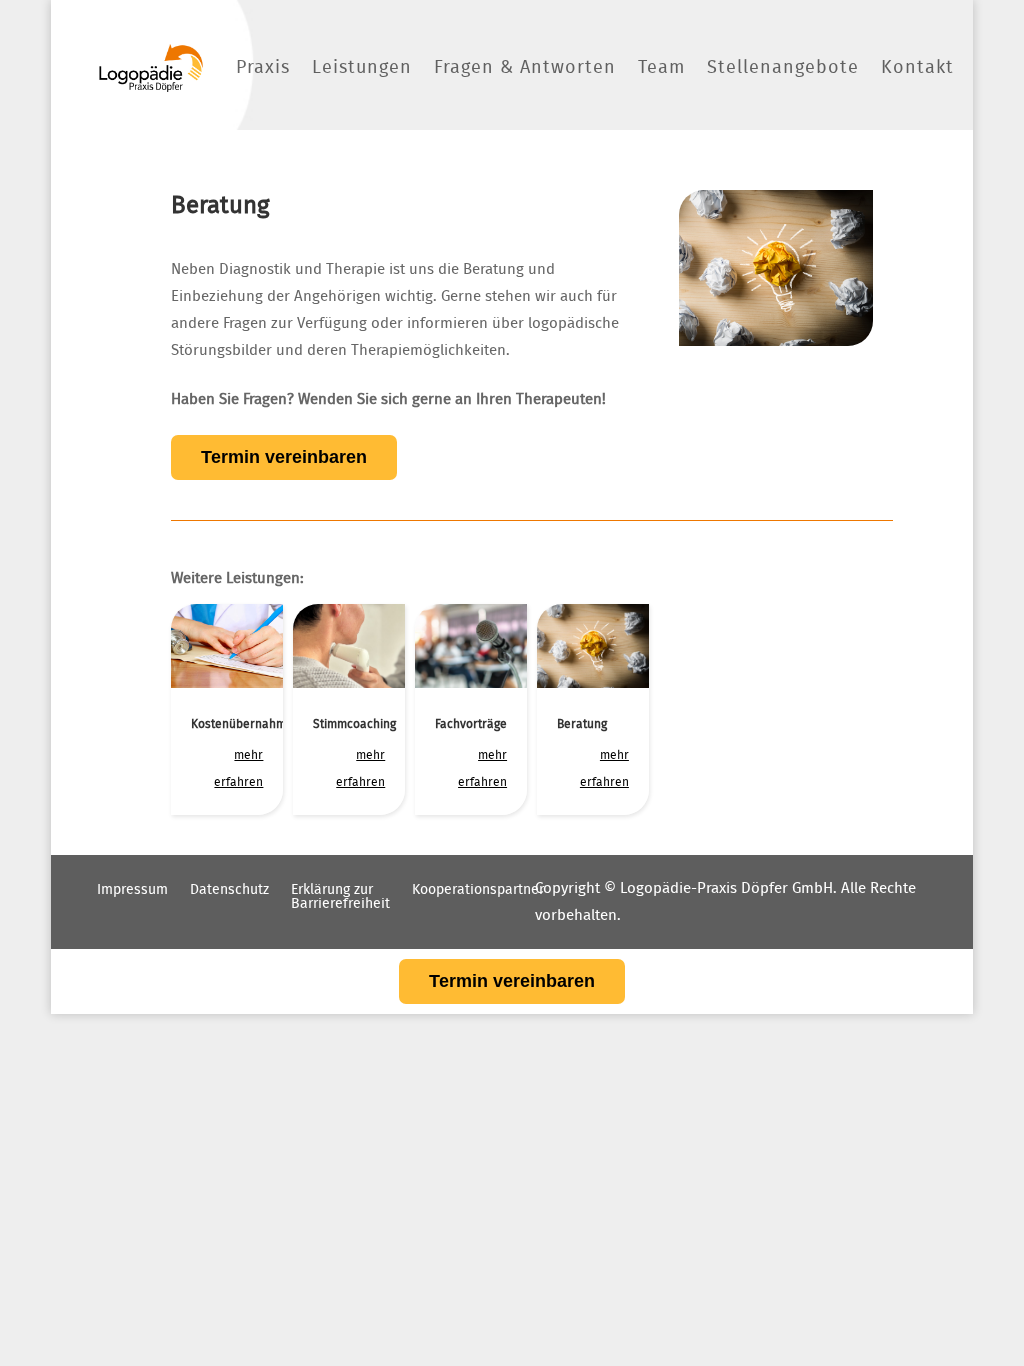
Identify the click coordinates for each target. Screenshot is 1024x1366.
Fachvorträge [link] (471, 724)
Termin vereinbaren (284, 457)
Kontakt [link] (917, 68)
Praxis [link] (263, 68)
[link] (151, 67)
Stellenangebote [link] (783, 68)
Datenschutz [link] (229, 890)
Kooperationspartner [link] (478, 890)
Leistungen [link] (362, 68)
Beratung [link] (582, 724)
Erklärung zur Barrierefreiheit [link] (340, 897)
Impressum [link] (132, 890)
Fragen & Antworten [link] (525, 68)
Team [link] (661, 68)
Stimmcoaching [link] (354, 724)
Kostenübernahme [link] (242, 724)
